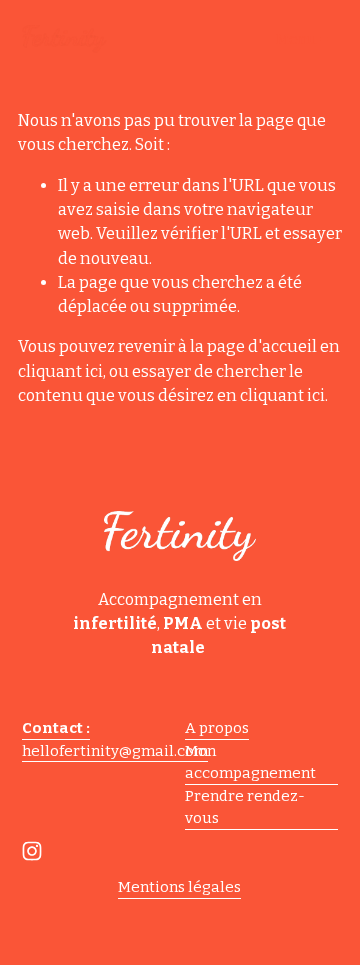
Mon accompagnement (250, 762)
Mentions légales (179, 887)
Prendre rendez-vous (245, 807)
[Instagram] (32, 851)
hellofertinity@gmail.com (115, 751)
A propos (217, 728)
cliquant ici (60, 371)
